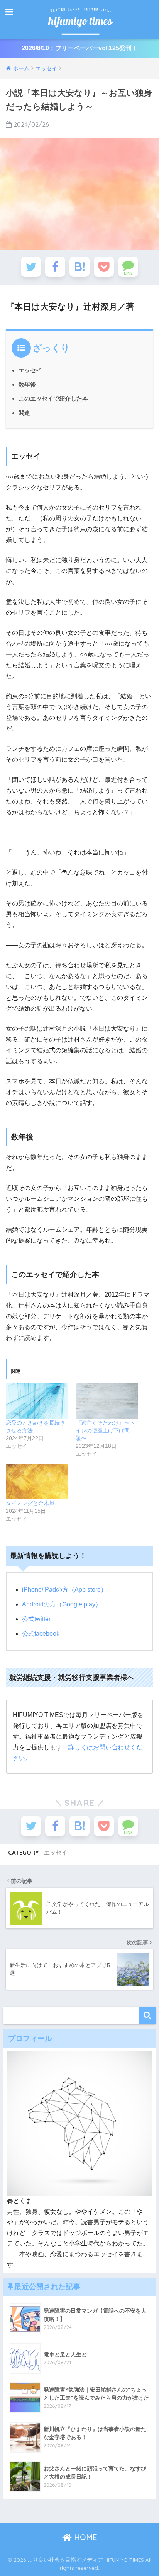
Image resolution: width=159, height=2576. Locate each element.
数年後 (27, 384)
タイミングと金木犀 (30, 1503)
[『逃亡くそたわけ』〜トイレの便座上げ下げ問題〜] (107, 1401)
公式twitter (36, 1619)
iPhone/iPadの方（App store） (64, 1590)
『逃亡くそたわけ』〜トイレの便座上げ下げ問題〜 (105, 1430)
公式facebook (41, 1634)
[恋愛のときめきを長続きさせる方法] (37, 1401)
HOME (85, 2537)
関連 (24, 413)
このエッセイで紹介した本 (53, 398)
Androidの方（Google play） (62, 1604)
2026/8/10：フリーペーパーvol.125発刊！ (80, 48)
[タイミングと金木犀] (37, 1481)
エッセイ (30, 370)
